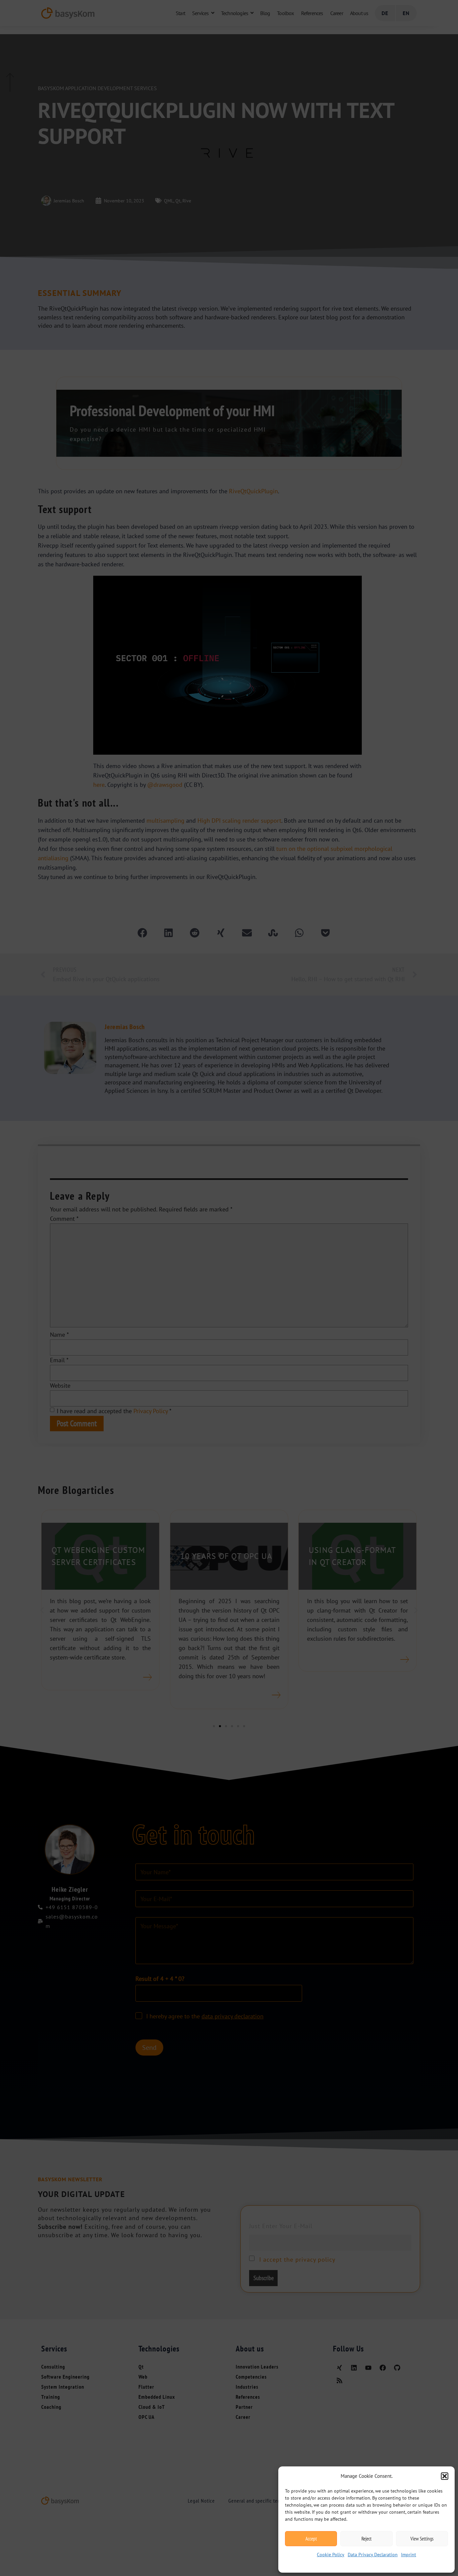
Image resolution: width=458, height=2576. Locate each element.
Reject (366, 2539)
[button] (445, 2476)
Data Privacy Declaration (373, 2555)
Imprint (409, 2555)
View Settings (422, 2539)
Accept (311, 2539)
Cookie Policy (331, 2555)
